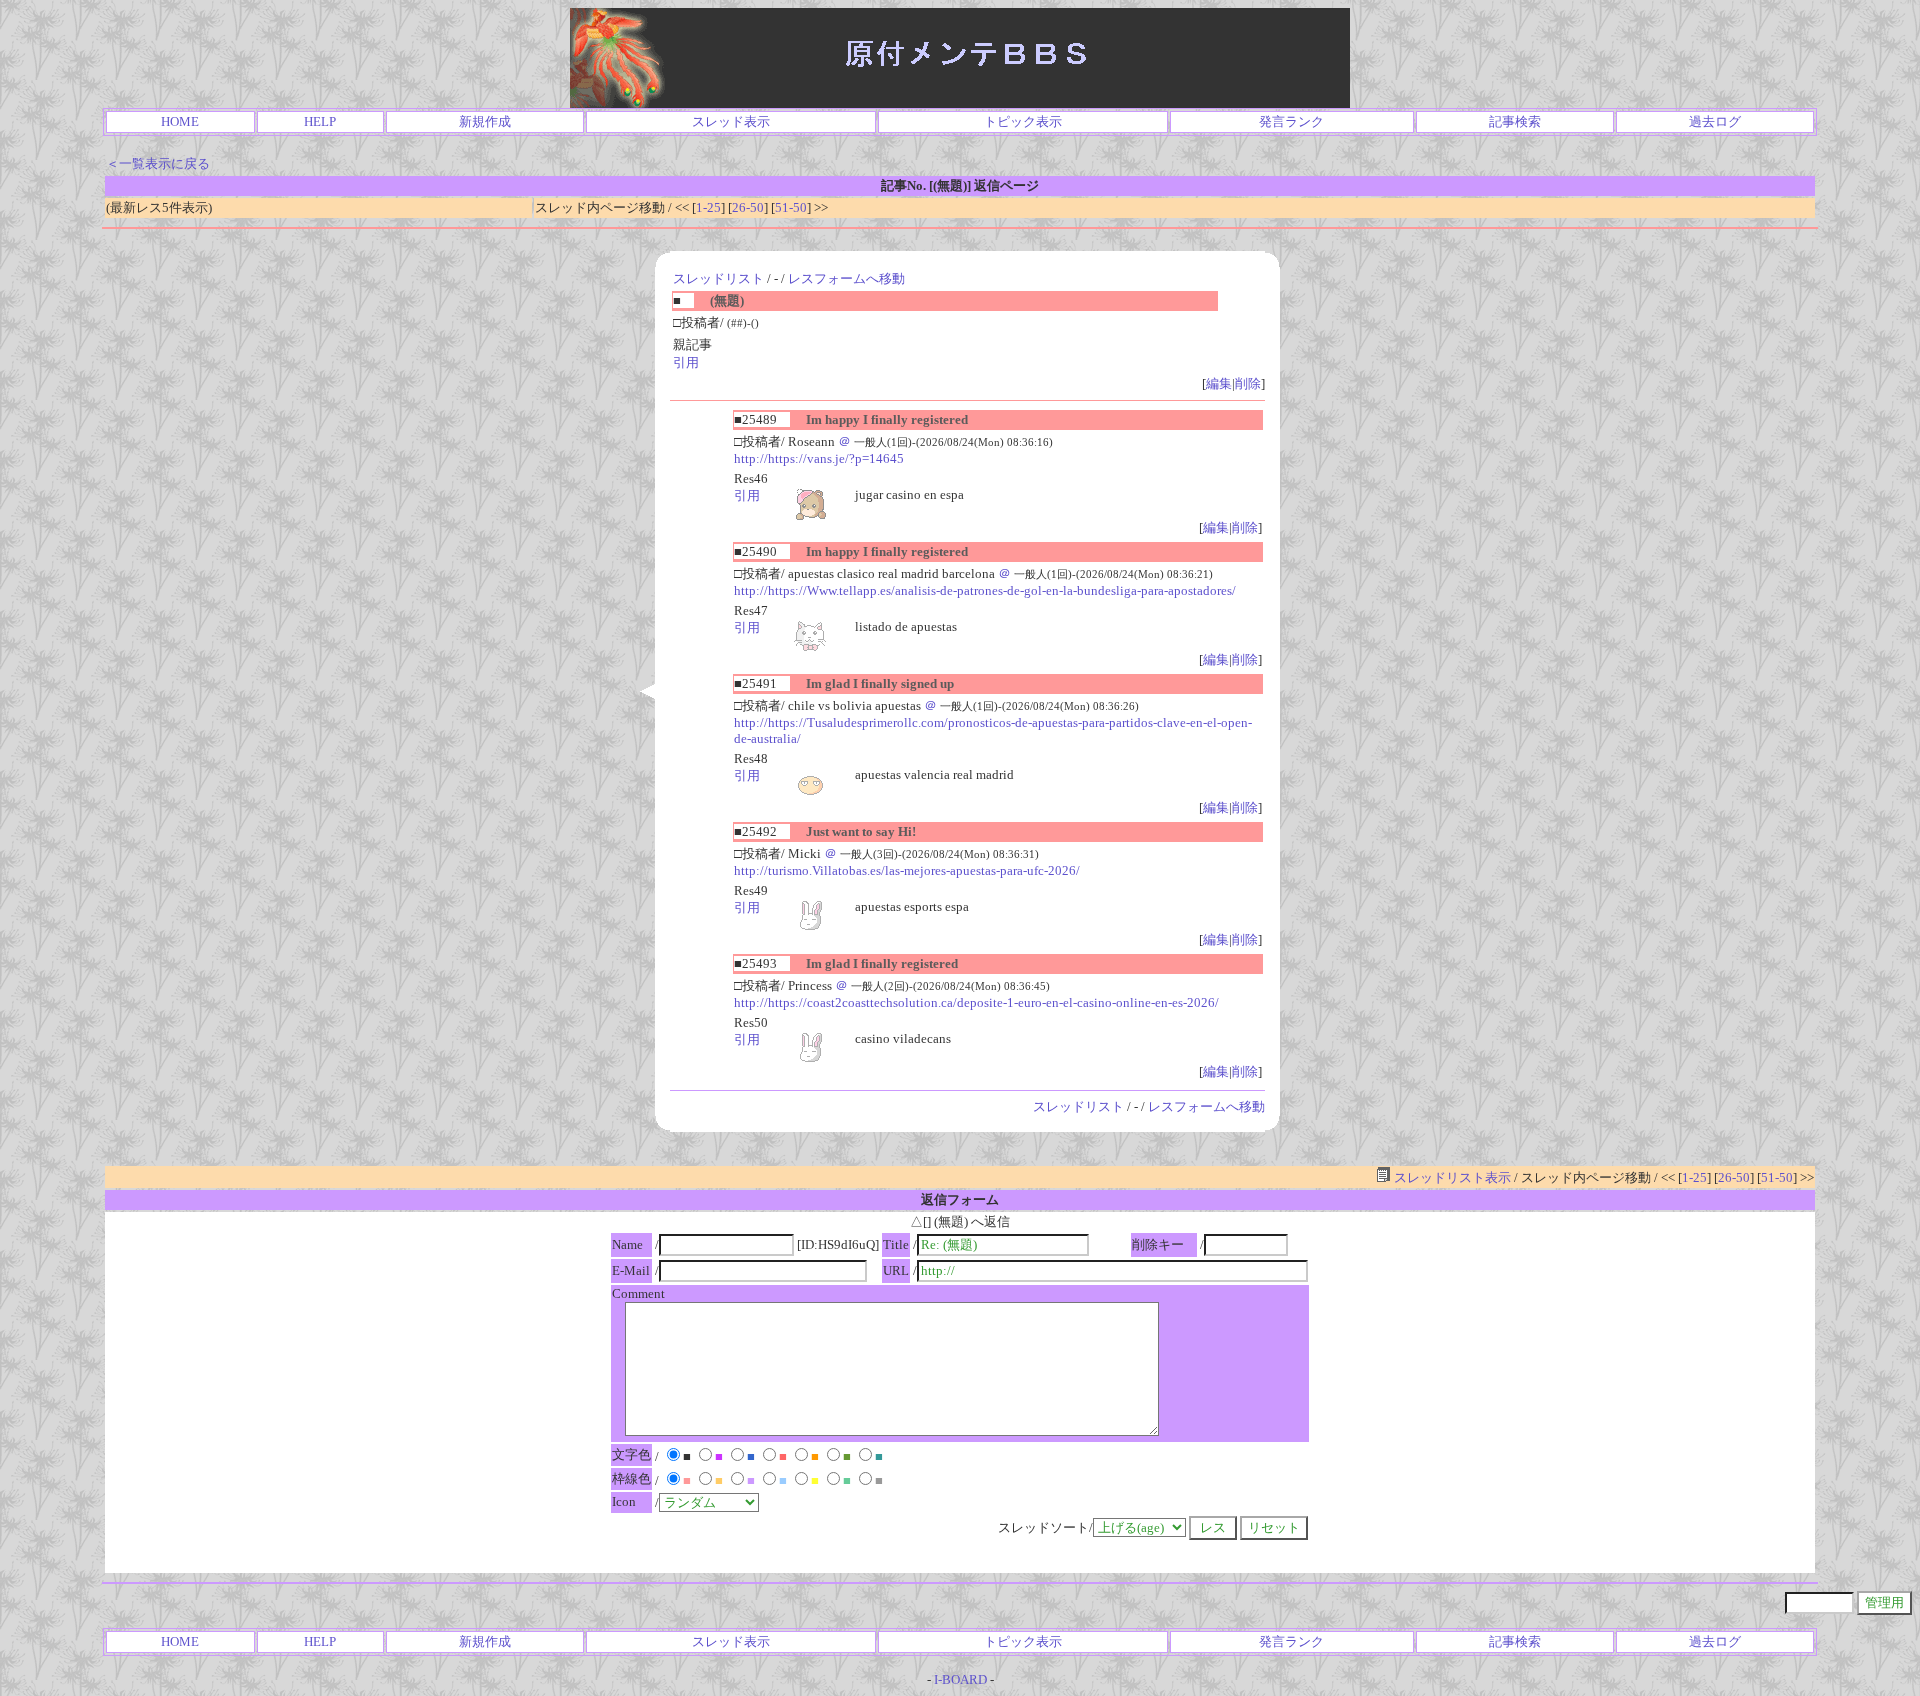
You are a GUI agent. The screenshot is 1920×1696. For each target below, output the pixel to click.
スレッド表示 (731, 121)
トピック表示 (1023, 121)
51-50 (791, 207)
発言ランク (1291, 121)
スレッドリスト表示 (1451, 1177)
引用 (686, 362)
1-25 (708, 207)
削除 (1248, 383)
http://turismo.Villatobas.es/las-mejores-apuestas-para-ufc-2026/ (907, 870)
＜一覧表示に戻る (158, 163)
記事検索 (1515, 121)
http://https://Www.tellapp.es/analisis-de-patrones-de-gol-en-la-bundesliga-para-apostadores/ (985, 590)
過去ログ (1715, 121)
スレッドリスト (718, 278)
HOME (180, 121)
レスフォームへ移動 (846, 278)
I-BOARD (960, 1679)
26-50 (748, 207)
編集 (1219, 383)
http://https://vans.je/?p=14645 (819, 458)
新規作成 (485, 121)
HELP (320, 121)
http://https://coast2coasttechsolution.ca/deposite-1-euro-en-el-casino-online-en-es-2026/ (976, 1002)
